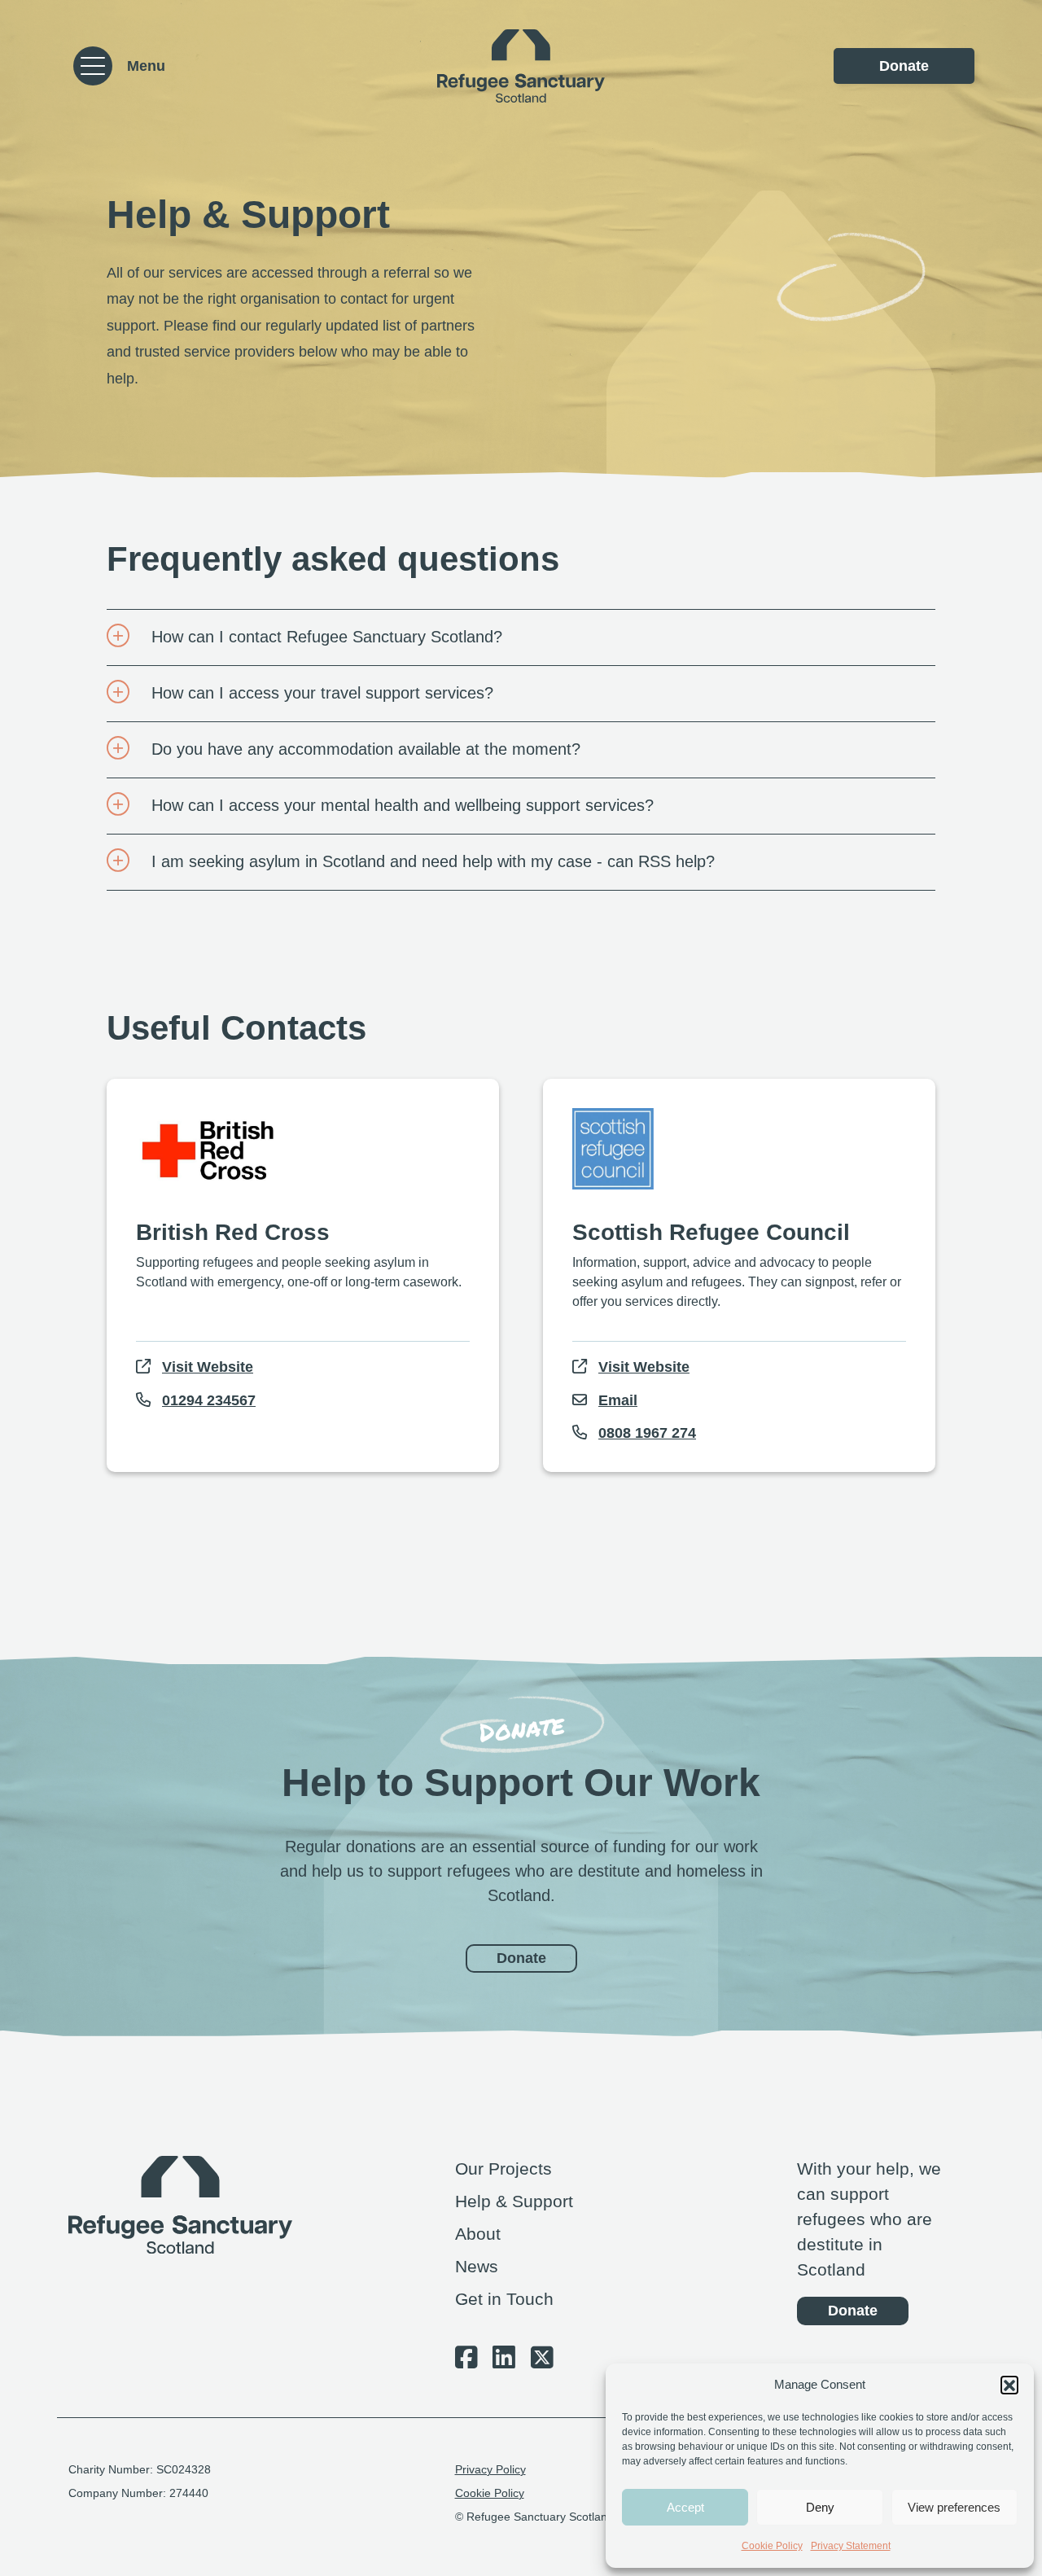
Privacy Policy (490, 2470)
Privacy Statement (851, 2546)
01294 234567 (209, 1400)
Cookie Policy (772, 2546)
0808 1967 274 (647, 1433)
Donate (904, 66)
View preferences (954, 2507)
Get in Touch (504, 2299)
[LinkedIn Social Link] (504, 2362)
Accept (685, 2507)
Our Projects (503, 2169)
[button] (1009, 2385)
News (477, 2266)
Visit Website (208, 1367)
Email (618, 1400)
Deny (820, 2507)
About (478, 2234)
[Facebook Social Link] (466, 2362)
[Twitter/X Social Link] (542, 2362)
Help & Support (514, 2201)
